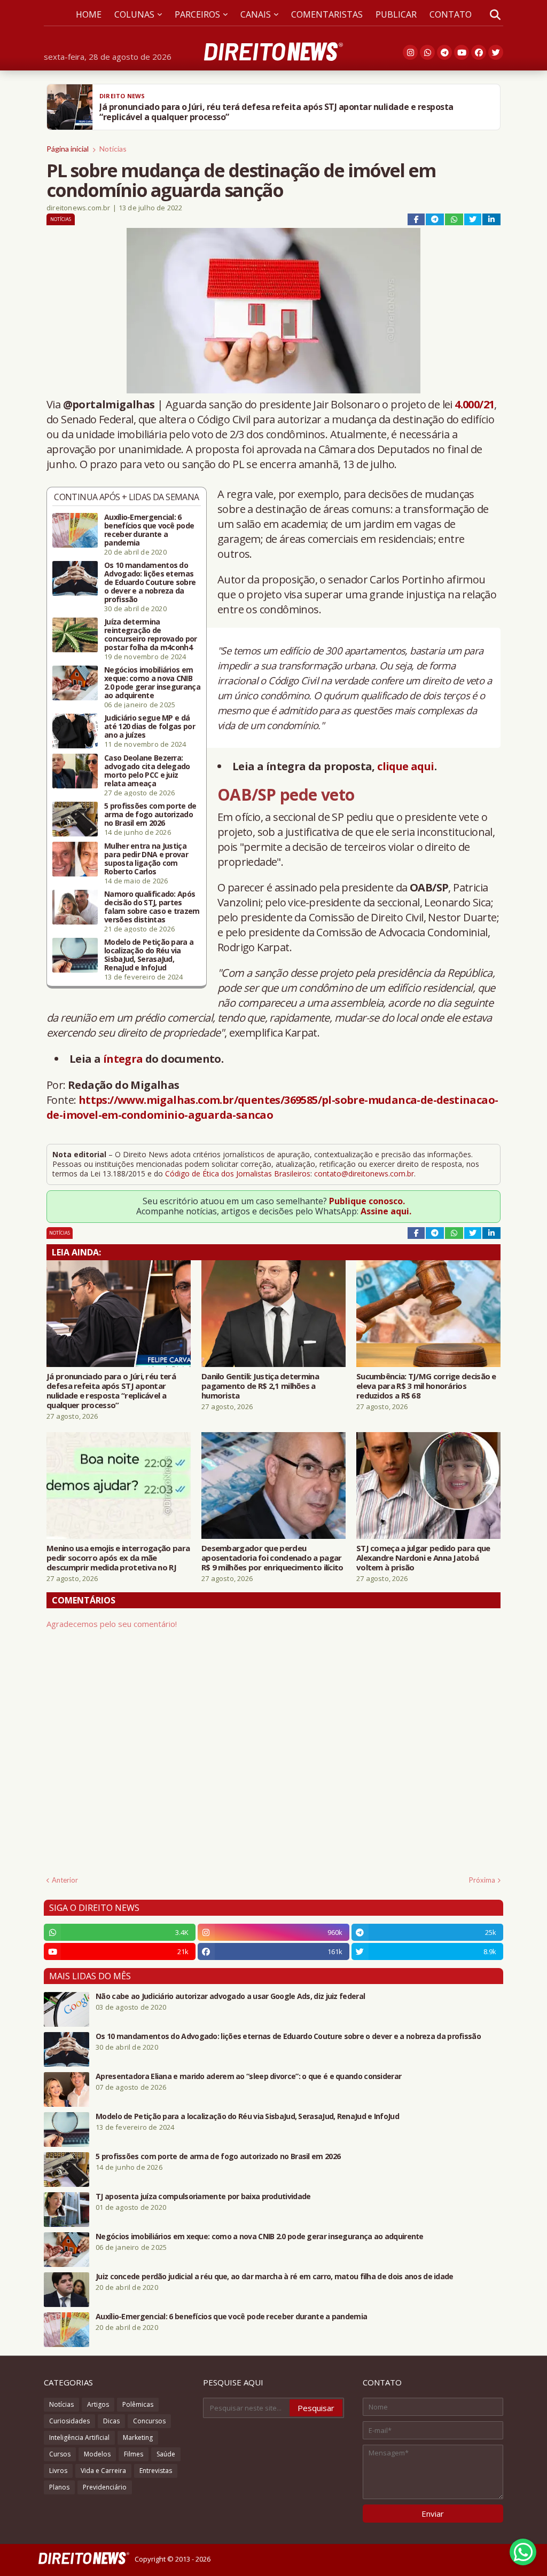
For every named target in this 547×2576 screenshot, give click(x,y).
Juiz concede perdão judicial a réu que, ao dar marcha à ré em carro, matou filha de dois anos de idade (275, 2277)
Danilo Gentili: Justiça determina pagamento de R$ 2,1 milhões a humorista (260, 1386)
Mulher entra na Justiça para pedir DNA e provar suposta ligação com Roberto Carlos (146, 859)
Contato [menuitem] (451, 14)
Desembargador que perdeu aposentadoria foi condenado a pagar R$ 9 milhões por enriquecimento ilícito (272, 1558)
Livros (58, 2471)
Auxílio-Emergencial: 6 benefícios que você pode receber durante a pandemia (149, 530)
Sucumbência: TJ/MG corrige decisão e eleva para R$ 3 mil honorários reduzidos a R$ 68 (426, 1386)
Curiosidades (69, 2421)
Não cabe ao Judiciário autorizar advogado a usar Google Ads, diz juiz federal (230, 1996)
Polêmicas (138, 2404)
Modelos (97, 2454)
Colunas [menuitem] (134, 14)
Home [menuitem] (89, 14)
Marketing (138, 2437)
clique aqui (405, 766)
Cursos (60, 2454)
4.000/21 (474, 404)
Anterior (65, 1880)
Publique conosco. (367, 1201)
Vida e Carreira (103, 2471)
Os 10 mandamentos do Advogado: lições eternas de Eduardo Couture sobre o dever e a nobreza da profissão (150, 582)
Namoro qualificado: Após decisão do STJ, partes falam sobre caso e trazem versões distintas (152, 907)
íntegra (123, 1059)
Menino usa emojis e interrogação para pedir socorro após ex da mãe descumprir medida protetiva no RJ (118, 1558)
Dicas (111, 2421)
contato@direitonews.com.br (364, 1174)
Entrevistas (156, 2471)
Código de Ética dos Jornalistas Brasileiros (238, 1174)
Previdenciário (105, 2487)
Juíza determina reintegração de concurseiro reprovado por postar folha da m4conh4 (151, 635)
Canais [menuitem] (256, 14)
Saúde (166, 2454)
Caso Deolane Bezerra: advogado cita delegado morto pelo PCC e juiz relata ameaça (147, 771)
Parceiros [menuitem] (197, 14)
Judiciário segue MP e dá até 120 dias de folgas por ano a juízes (150, 726)
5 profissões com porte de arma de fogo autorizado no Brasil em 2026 (150, 815)
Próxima (482, 1880)
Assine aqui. (386, 1211)
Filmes (134, 2454)
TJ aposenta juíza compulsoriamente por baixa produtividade (203, 2196)
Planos (59, 2487)
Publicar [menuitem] (396, 14)
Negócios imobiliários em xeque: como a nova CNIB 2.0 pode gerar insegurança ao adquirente (152, 683)
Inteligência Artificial (79, 2437)
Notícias (113, 149)
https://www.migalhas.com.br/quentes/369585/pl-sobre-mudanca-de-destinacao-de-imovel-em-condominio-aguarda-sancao (272, 1107)
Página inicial (68, 149)
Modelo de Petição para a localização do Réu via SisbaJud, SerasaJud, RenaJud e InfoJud (149, 955)
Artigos (98, 2404)
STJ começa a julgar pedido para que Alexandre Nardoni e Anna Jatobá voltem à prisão (423, 1558)
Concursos (149, 2421)
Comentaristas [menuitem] (327, 14)
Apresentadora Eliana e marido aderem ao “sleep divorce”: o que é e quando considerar (248, 2076)
